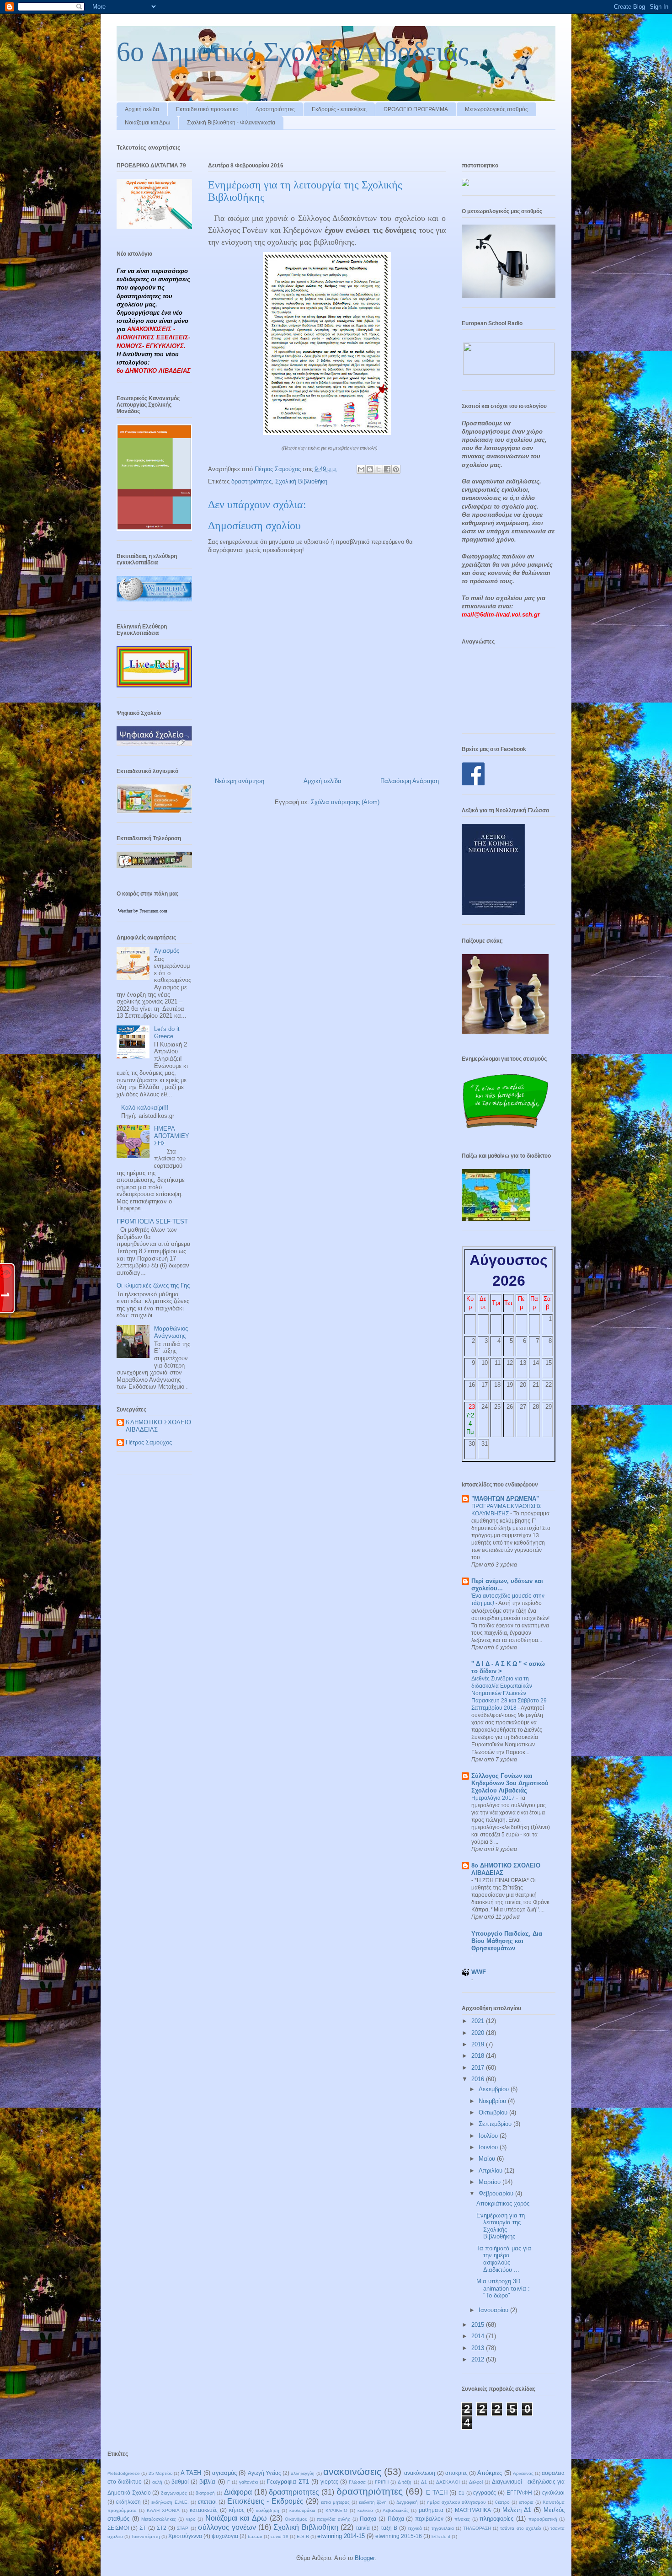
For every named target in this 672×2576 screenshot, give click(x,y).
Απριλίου (491, 2171)
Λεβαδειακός (396, 2510)
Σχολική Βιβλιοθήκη (301, 481)
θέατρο (502, 2502)
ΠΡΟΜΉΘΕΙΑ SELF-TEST (152, 1221)
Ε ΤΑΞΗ (437, 2493)
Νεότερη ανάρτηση (240, 781)
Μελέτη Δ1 (517, 2510)
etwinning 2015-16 (399, 2536)
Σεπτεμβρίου (496, 2124)
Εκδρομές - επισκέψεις (339, 109)
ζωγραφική (407, 2502)
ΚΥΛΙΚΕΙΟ (336, 2510)
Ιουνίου (489, 2147)
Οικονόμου (296, 2519)
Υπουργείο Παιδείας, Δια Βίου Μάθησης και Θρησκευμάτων (507, 1941)
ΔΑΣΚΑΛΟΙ (448, 2482)
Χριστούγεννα (185, 2536)
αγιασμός (224, 2473)
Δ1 (424, 2482)
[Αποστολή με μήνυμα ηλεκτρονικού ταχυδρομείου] (361, 469)
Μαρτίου (491, 2182)
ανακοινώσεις (352, 2471)
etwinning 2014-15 (341, 2536)
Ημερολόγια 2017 (494, 1798)
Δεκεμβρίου (495, 2089)
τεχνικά (415, 2528)
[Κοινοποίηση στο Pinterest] (396, 469)
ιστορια (526, 2502)
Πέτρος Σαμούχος (149, 1442)
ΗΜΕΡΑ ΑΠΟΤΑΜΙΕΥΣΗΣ (172, 1136)
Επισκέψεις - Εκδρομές (265, 2501)
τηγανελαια (443, 2528)
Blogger (365, 2558)
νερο (191, 2519)
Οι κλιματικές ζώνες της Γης (153, 1285)
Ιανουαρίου (494, 2310)
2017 (479, 2068)
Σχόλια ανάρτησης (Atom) (345, 802)
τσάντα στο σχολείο (520, 2528)
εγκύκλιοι (553, 2493)
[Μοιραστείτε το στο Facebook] (387, 469)
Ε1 (461, 2493)
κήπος (237, 2510)
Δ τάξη (405, 2482)
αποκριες (456, 2473)
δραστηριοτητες (294, 2492)
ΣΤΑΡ (183, 2528)
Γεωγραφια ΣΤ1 (288, 2482)
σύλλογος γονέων (227, 2527)
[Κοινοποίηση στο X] (379, 469)
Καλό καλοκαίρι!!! (145, 1108)
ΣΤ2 (162, 2528)
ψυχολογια (225, 2536)
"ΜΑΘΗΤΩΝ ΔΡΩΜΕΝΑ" (505, 1499)
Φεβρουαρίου (497, 2193)
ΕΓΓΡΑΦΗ (519, 2493)
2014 (479, 2336)
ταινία (363, 2528)
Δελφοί (476, 2482)
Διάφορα (238, 2492)
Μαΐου (488, 2159)
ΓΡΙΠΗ (382, 2482)
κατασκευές (204, 2510)
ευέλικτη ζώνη (373, 2502)
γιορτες (329, 2482)
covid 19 (280, 2536)
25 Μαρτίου (160, 2473)
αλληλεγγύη (303, 2473)
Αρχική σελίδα (142, 109)
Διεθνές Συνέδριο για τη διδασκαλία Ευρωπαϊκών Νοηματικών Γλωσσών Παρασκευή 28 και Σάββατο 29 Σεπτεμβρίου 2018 (509, 1693)
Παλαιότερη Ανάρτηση (410, 781)
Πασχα (368, 2519)
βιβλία (207, 2482)
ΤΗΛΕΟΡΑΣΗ (477, 2528)
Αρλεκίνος (523, 2473)
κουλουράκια (302, 2510)
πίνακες (462, 2519)
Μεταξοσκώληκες (159, 2519)
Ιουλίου (489, 2136)
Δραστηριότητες (275, 109)
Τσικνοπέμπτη (146, 2536)
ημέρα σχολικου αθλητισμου (456, 2502)
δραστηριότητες (251, 481)
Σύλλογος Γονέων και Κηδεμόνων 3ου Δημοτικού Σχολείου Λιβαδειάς (510, 1783)
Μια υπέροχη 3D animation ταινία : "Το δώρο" (503, 2288)
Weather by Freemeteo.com (143, 911)
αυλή (157, 2482)
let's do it (441, 2536)
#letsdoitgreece (124, 2473)
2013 (479, 2348)
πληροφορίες (496, 2519)
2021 (479, 2021)
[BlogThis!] (370, 469)
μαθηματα (431, 2510)
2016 (479, 2079)
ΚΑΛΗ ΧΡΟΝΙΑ (163, 2510)
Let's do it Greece (167, 1033)
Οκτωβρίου (494, 2112)
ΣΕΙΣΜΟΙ (118, 2528)
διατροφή (205, 2493)
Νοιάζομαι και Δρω (147, 123)
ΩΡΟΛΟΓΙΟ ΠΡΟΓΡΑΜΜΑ (416, 109)
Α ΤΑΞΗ (191, 2473)
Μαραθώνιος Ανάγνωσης (171, 1332)
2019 (479, 2044)
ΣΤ (143, 2528)
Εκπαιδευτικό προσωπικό (207, 109)
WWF (479, 1972)
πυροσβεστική (543, 2519)
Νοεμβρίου (493, 2101)
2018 (479, 2056)
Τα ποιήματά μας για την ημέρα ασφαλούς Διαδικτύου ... (504, 2259)
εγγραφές (485, 2493)
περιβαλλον (429, 2519)
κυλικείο (365, 2510)
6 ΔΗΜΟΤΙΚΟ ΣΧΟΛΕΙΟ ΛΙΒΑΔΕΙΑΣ (158, 1426)
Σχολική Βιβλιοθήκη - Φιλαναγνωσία (231, 123)
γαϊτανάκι (248, 2482)
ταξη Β (389, 2528)
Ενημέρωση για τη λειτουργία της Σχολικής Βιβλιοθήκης (501, 2226)
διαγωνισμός (174, 2493)
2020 (479, 2033)
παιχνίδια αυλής (333, 2519)
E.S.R (303, 2536)
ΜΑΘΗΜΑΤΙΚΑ (473, 2510)
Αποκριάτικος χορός (503, 2203)
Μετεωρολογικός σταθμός (496, 109)
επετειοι (207, 2502)
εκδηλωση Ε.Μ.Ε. (170, 2502)
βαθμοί (180, 2482)
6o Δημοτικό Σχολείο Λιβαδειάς (293, 52)
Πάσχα (396, 2519)
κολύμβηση (268, 2510)
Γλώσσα (357, 2482)
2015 (479, 2325)
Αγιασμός (167, 951)
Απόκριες (490, 2473)
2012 (479, 2359)
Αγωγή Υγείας (264, 2473)
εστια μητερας (335, 2502)
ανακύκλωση (420, 2473)
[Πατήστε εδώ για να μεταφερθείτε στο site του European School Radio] (509, 373)
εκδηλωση (128, 2502)
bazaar (255, 2536)
